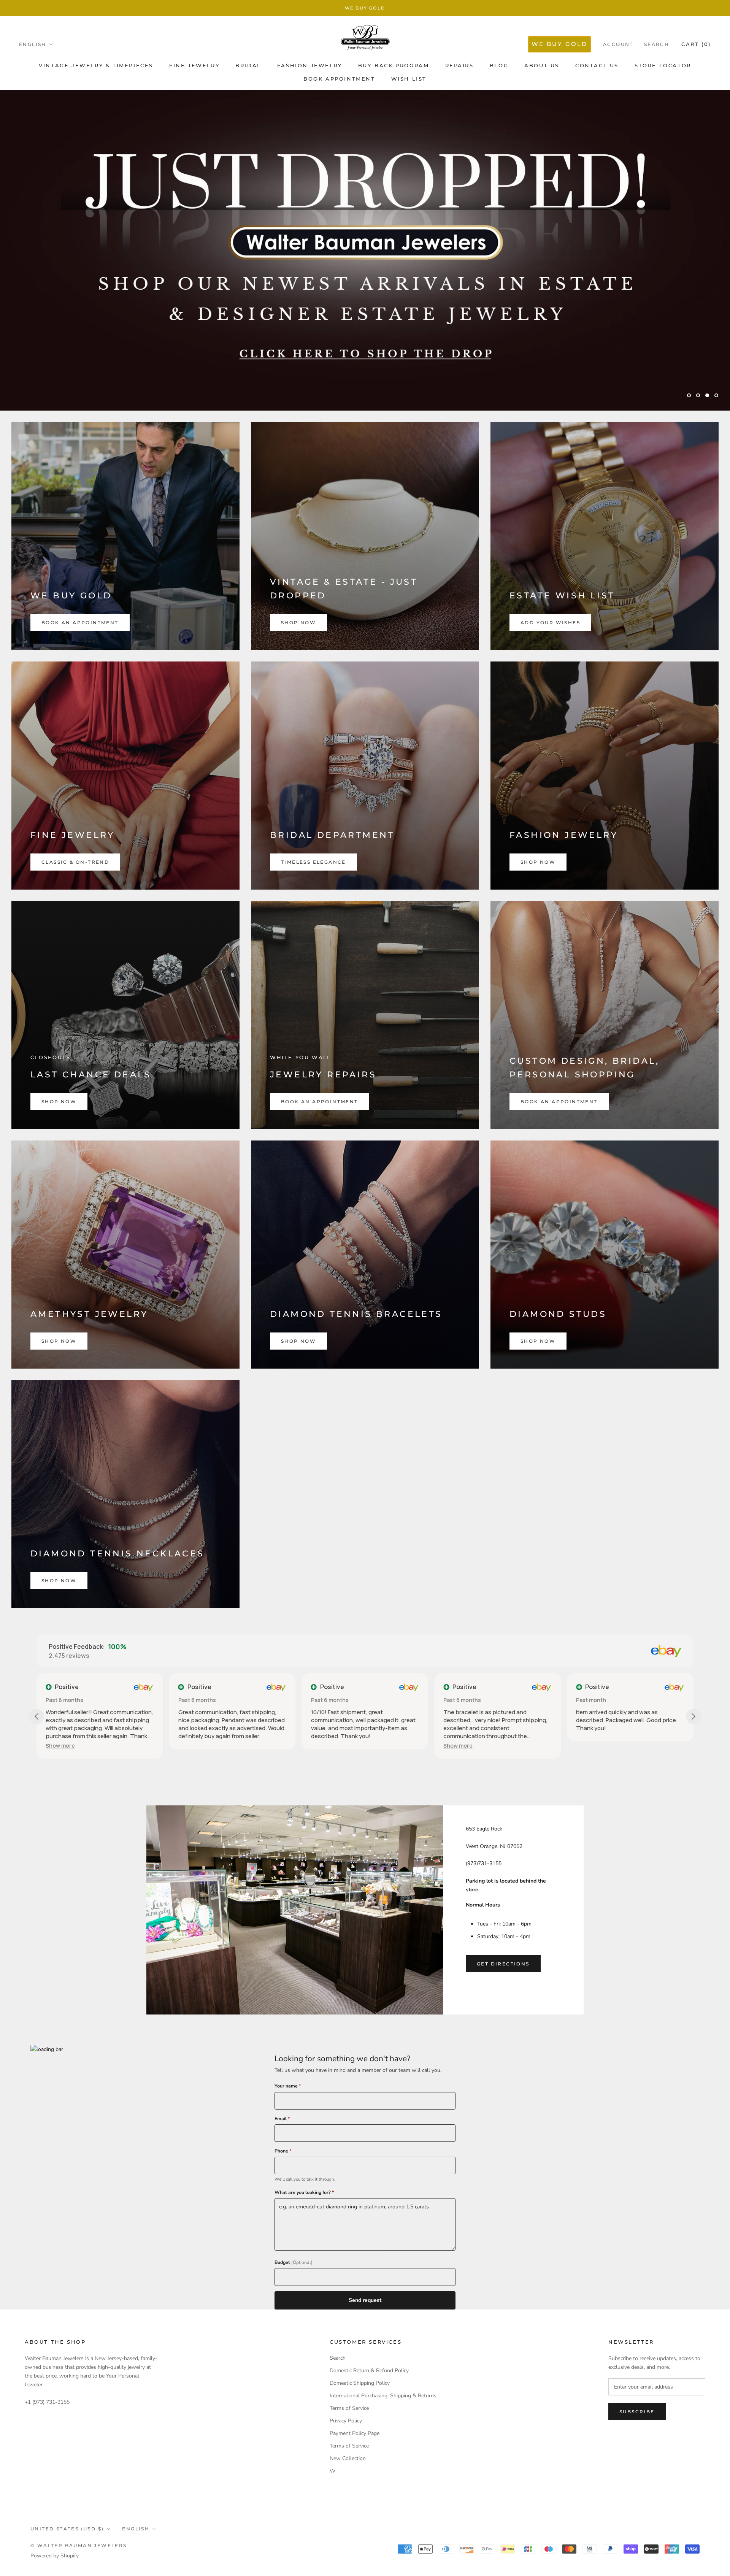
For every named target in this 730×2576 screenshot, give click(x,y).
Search (657, 44)
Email (282, 2119)
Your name (288, 2086)
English (33, 44)
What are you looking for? (304, 2192)
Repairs (459, 65)
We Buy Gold (365, 8)
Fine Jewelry (194, 65)
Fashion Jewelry (310, 65)
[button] (326, 1746)
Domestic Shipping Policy (360, 2383)
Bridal (248, 65)
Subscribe (637, 2412)
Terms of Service (349, 2408)
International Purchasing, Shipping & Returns (383, 2396)
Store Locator (663, 65)
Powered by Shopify (55, 2556)
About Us (542, 65)
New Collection (348, 2458)
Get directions (503, 1964)
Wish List (409, 79)
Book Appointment (339, 79)
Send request (365, 2300)
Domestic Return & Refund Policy (369, 2371)
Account (618, 44)
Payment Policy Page (355, 2433)
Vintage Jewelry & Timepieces (96, 65)
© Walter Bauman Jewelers (79, 2545)
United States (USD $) (67, 2529)
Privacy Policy (346, 2421)
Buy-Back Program (394, 65)
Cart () (696, 44)
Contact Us (597, 65)
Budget (294, 2262)
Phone (283, 2151)
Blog (499, 65)
